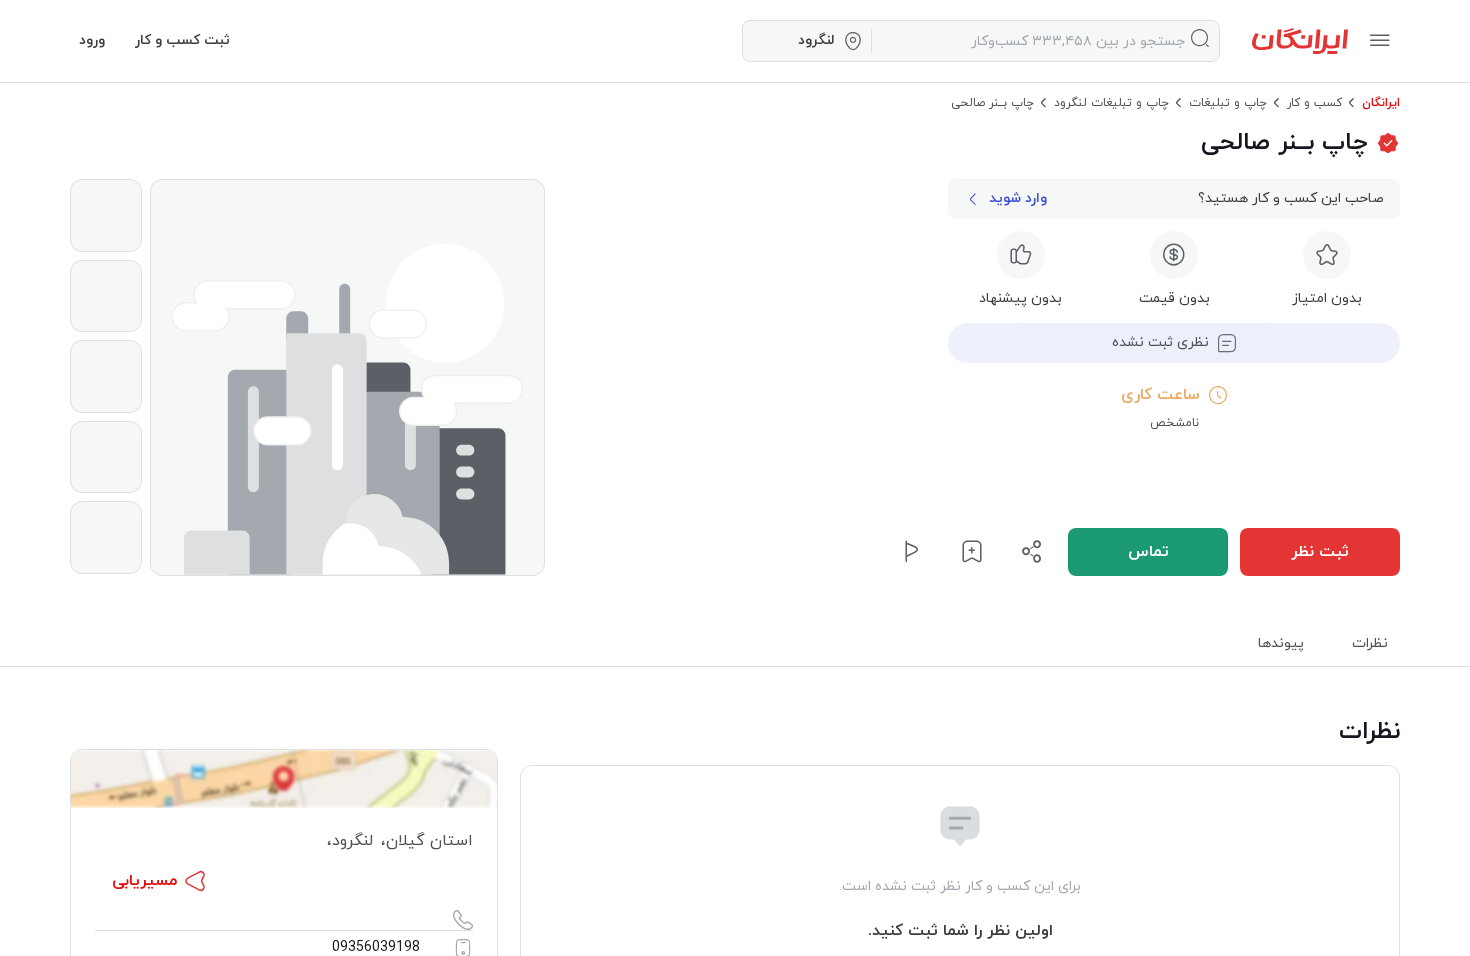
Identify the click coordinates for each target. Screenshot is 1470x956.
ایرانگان (1381, 103)
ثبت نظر (1320, 552)
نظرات (1370, 643)
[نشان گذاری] (972, 552)
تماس (1148, 552)
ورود (92, 40)
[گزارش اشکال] (912, 552)
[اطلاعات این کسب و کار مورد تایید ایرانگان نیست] (1388, 143)
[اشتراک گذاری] (1032, 552)
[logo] (1300, 41)
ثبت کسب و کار (182, 40)
